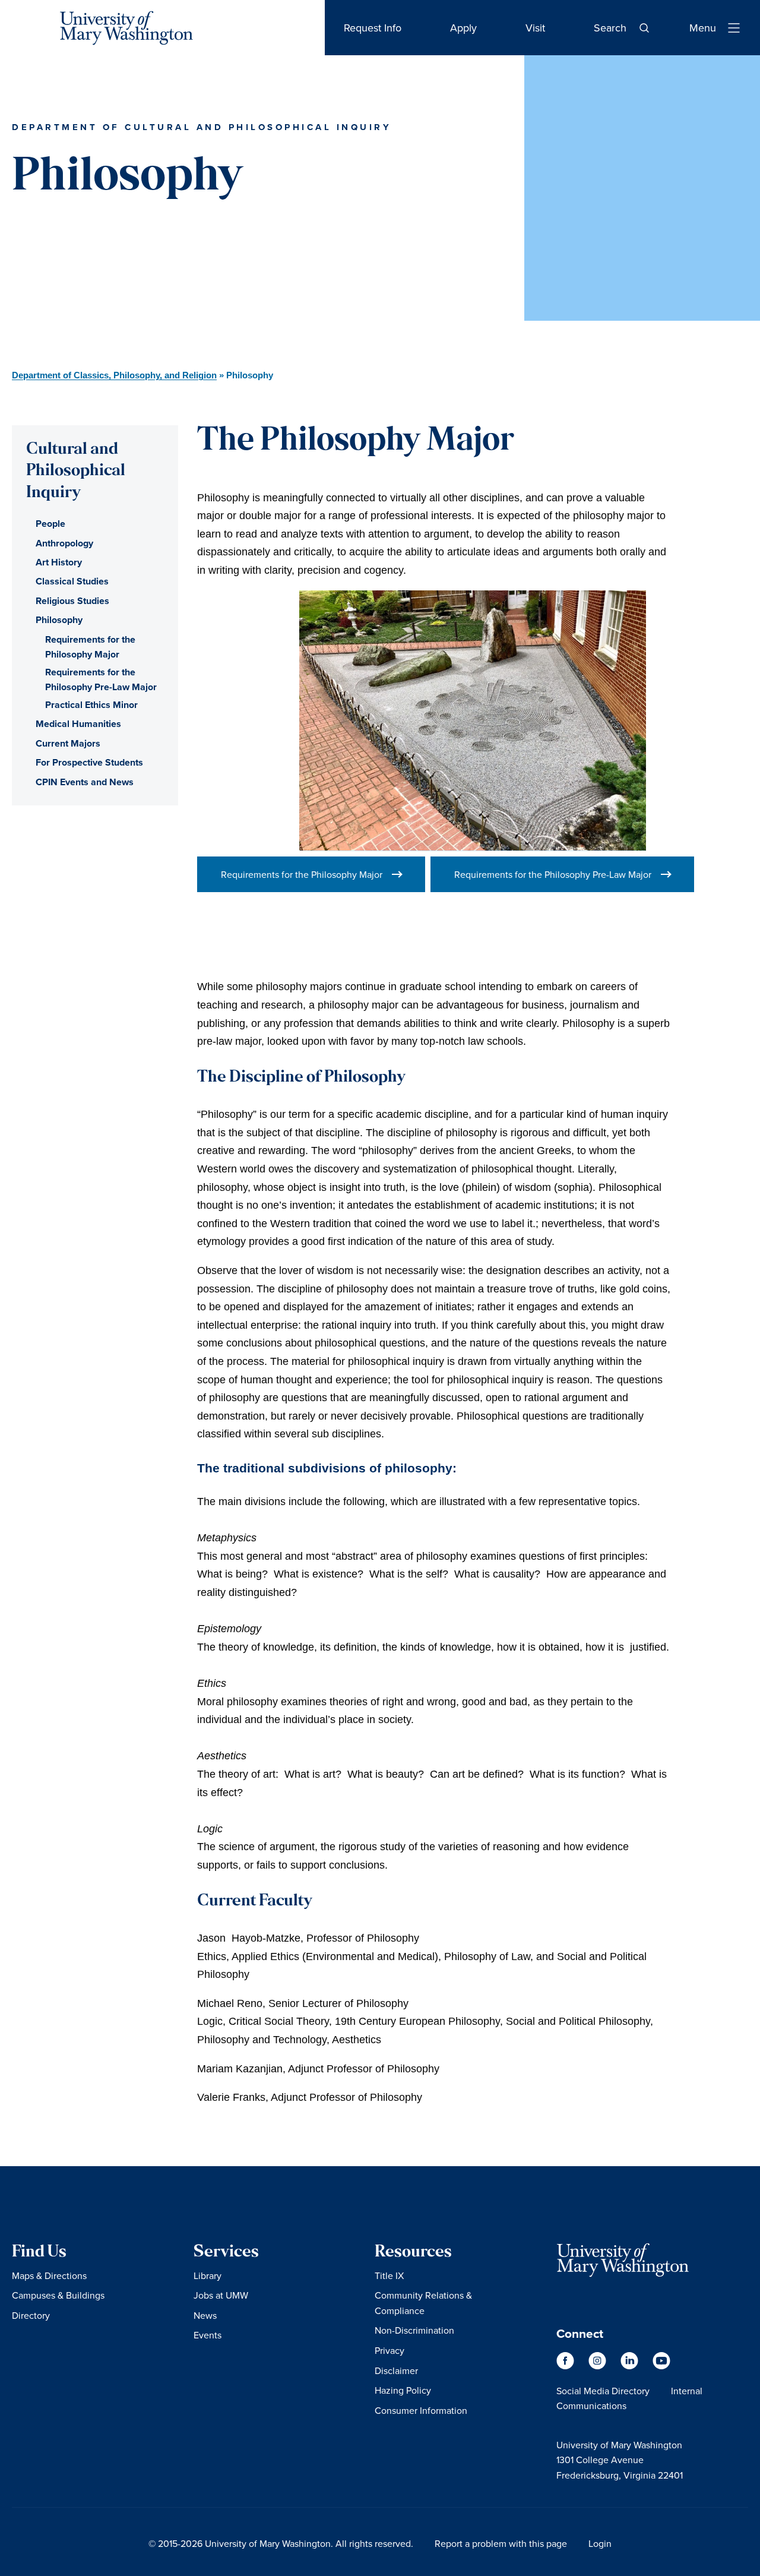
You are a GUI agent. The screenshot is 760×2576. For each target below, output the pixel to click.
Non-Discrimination (414, 2330)
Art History (59, 562)
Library (208, 2275)
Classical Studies (72, 581)
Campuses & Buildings (58, 2295)
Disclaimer (396, 2370)
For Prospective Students (89, 762)
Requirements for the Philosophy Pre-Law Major (553, 874)
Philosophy (59, 620)
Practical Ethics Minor (91, 705)
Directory (31, 2315)
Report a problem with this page (501, 2543)
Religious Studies (72, 601)
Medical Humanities (78, 724)
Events (208, 2335)
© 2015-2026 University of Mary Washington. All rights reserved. (281, 2543)
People (50, 524)
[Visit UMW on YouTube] (661, 2366)
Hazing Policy (403, 2390)
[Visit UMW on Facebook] (566, 2366)
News (205, 2315)
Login (600, 2543)
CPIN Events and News (85, 782)
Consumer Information (421, 2410)
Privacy (389, 2350)
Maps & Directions (49, 2275)
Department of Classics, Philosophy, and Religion (114, 375)
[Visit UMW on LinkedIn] (631, 2366)
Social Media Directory (603, 2391)
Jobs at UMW (221, 2295)
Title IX (389, 2275)
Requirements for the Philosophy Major (302, 874)
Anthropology (64, 543)
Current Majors (68, 743)
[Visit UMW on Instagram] (598, 2366)
